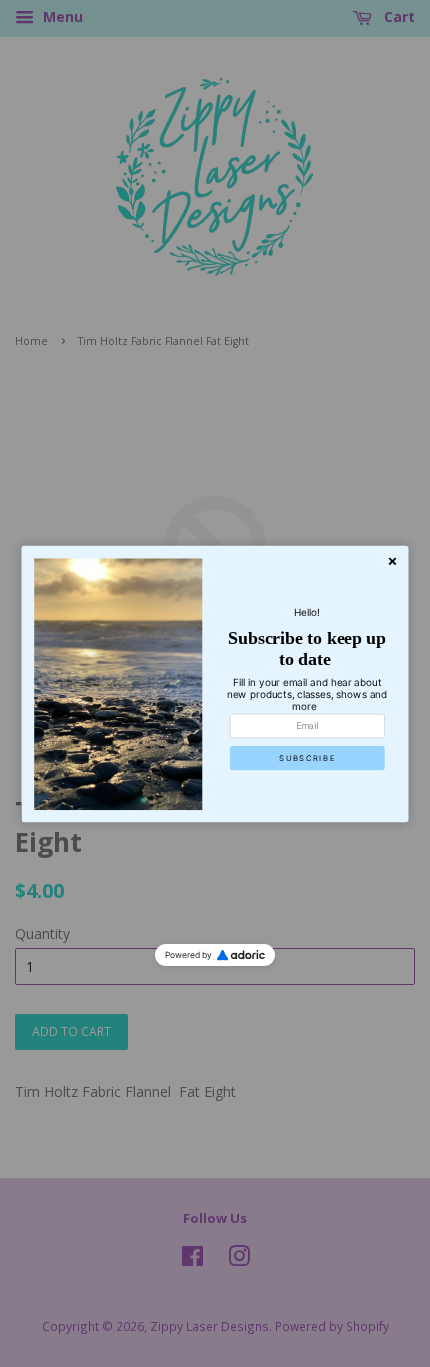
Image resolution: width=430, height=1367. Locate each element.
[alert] (215, 683)
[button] (307, 757)
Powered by (188, 955)
